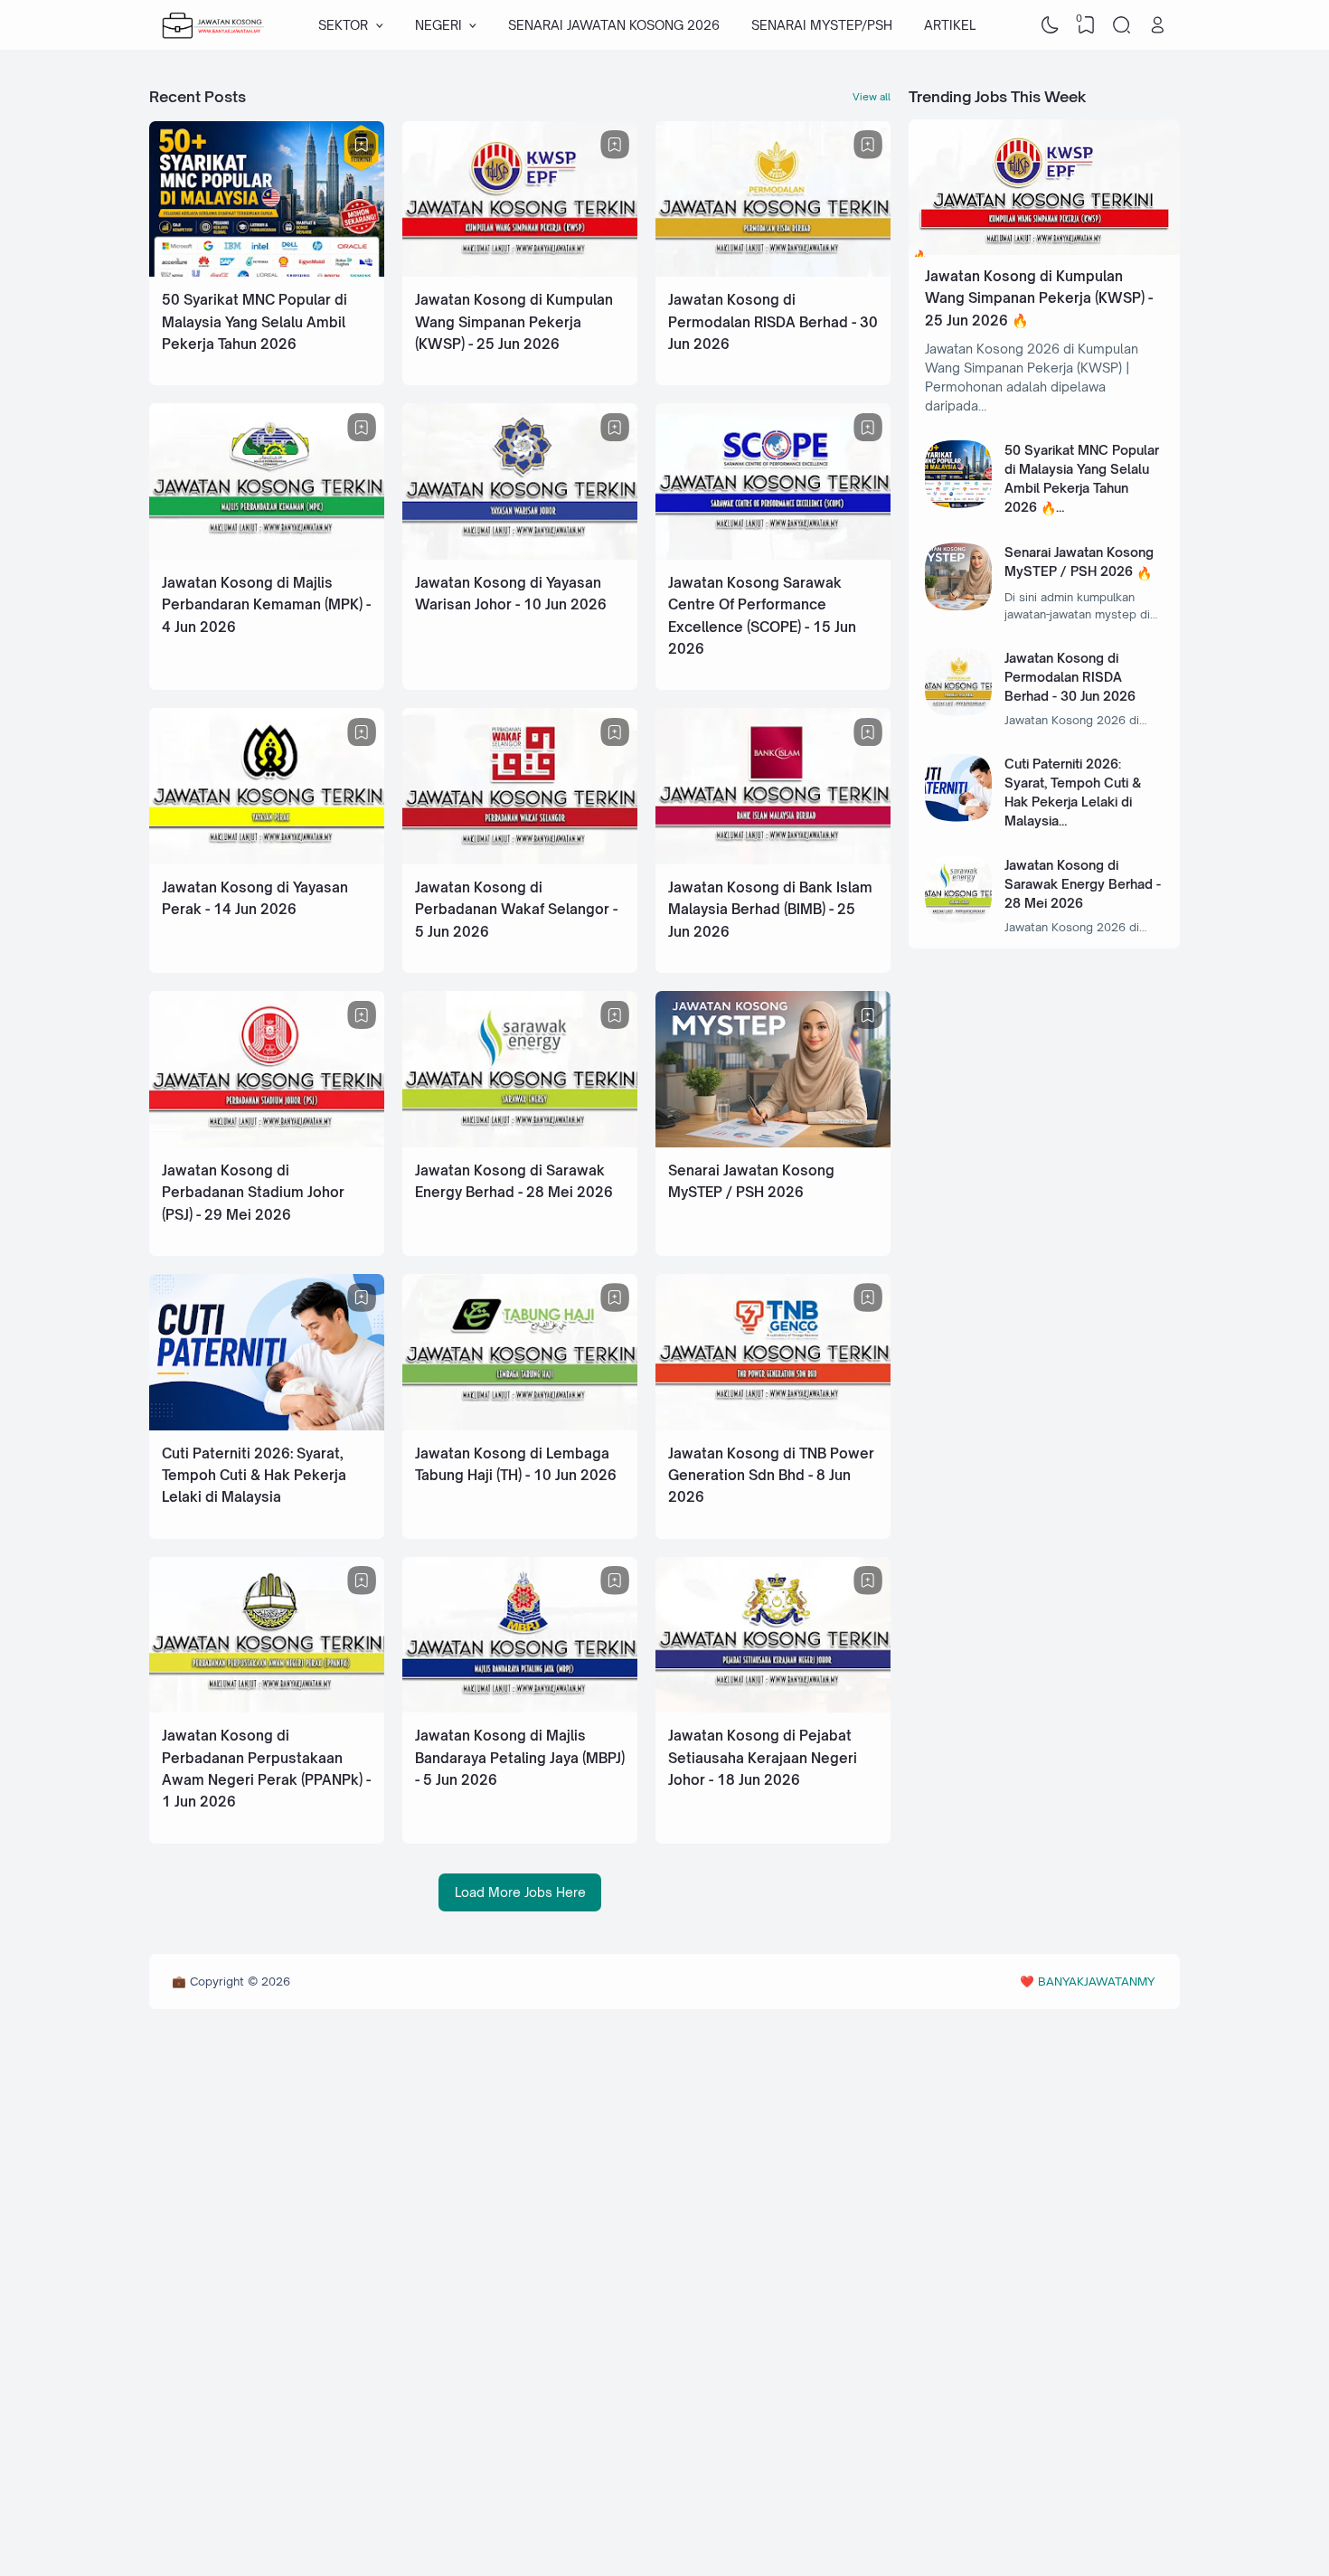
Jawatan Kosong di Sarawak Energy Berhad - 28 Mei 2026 (1083, 884)
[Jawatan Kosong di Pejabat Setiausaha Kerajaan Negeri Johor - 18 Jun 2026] (773, 1708)
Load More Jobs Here (520, 1892)
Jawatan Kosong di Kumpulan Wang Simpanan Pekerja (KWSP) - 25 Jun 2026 (514, 322)
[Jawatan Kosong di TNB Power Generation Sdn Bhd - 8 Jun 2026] (773, 1425)
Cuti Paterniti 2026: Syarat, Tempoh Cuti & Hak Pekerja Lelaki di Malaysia (254, 1476)
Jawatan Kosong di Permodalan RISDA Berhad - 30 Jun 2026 (773, 322)
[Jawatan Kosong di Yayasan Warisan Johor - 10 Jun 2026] (520, 555)
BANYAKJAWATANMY (1096, 1981)
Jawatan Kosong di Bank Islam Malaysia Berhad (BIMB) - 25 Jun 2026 (770, 910)
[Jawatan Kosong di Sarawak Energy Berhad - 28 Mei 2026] (520, 1142)
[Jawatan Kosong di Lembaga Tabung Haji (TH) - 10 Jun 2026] (520, 1425)
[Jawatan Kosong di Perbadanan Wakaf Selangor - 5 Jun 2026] (520, 859)
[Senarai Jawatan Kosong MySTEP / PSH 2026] (773, 1142)
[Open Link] (1157, 25)
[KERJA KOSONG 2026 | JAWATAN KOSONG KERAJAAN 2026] (213, 25)
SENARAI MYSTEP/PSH (822, 25)
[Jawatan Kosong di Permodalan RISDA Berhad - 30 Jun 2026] (773, 272)
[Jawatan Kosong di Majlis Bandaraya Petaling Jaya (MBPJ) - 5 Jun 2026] (520, 1708)
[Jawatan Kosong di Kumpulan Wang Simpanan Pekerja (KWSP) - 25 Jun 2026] (520, 272)
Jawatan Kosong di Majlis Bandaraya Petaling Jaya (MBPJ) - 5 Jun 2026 (520, 1758)
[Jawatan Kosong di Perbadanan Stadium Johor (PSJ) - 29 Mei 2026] (267, 1142)
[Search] (1122, 25)
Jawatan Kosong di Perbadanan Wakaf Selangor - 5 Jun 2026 (516, 910)
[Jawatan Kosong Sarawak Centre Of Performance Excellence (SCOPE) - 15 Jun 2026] (773, 555)
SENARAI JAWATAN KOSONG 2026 (614, 25)
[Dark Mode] (1051, 25)
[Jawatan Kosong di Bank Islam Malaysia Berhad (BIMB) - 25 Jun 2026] (773, 859)
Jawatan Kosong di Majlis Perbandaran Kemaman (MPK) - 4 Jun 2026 (266, 605)
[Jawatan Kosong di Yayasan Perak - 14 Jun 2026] (267, 859)
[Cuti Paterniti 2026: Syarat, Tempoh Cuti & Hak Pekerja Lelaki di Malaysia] (267, 1425)
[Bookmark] (362, 145)
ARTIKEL (950, 25)
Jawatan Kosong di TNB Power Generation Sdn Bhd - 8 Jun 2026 (771, 1476)
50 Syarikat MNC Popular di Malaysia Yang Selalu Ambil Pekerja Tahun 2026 (254, 322)
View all (872, 97)
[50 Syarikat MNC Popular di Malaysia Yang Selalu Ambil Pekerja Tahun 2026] (267, 272)
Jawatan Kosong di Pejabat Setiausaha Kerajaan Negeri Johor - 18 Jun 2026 (763, 1758)
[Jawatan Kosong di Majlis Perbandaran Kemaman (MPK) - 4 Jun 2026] (267, 555)
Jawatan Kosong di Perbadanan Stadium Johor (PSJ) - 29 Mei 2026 (253, 1193)
